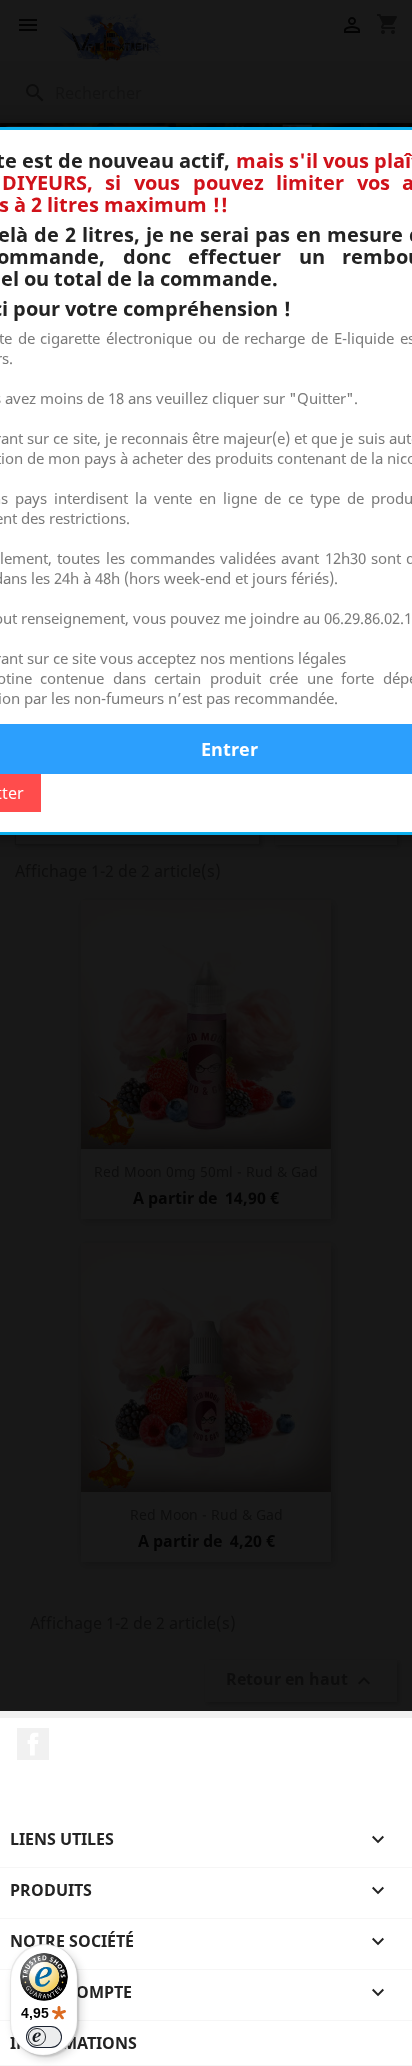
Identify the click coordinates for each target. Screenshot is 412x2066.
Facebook (33, 1744)
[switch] (44, 2037)
